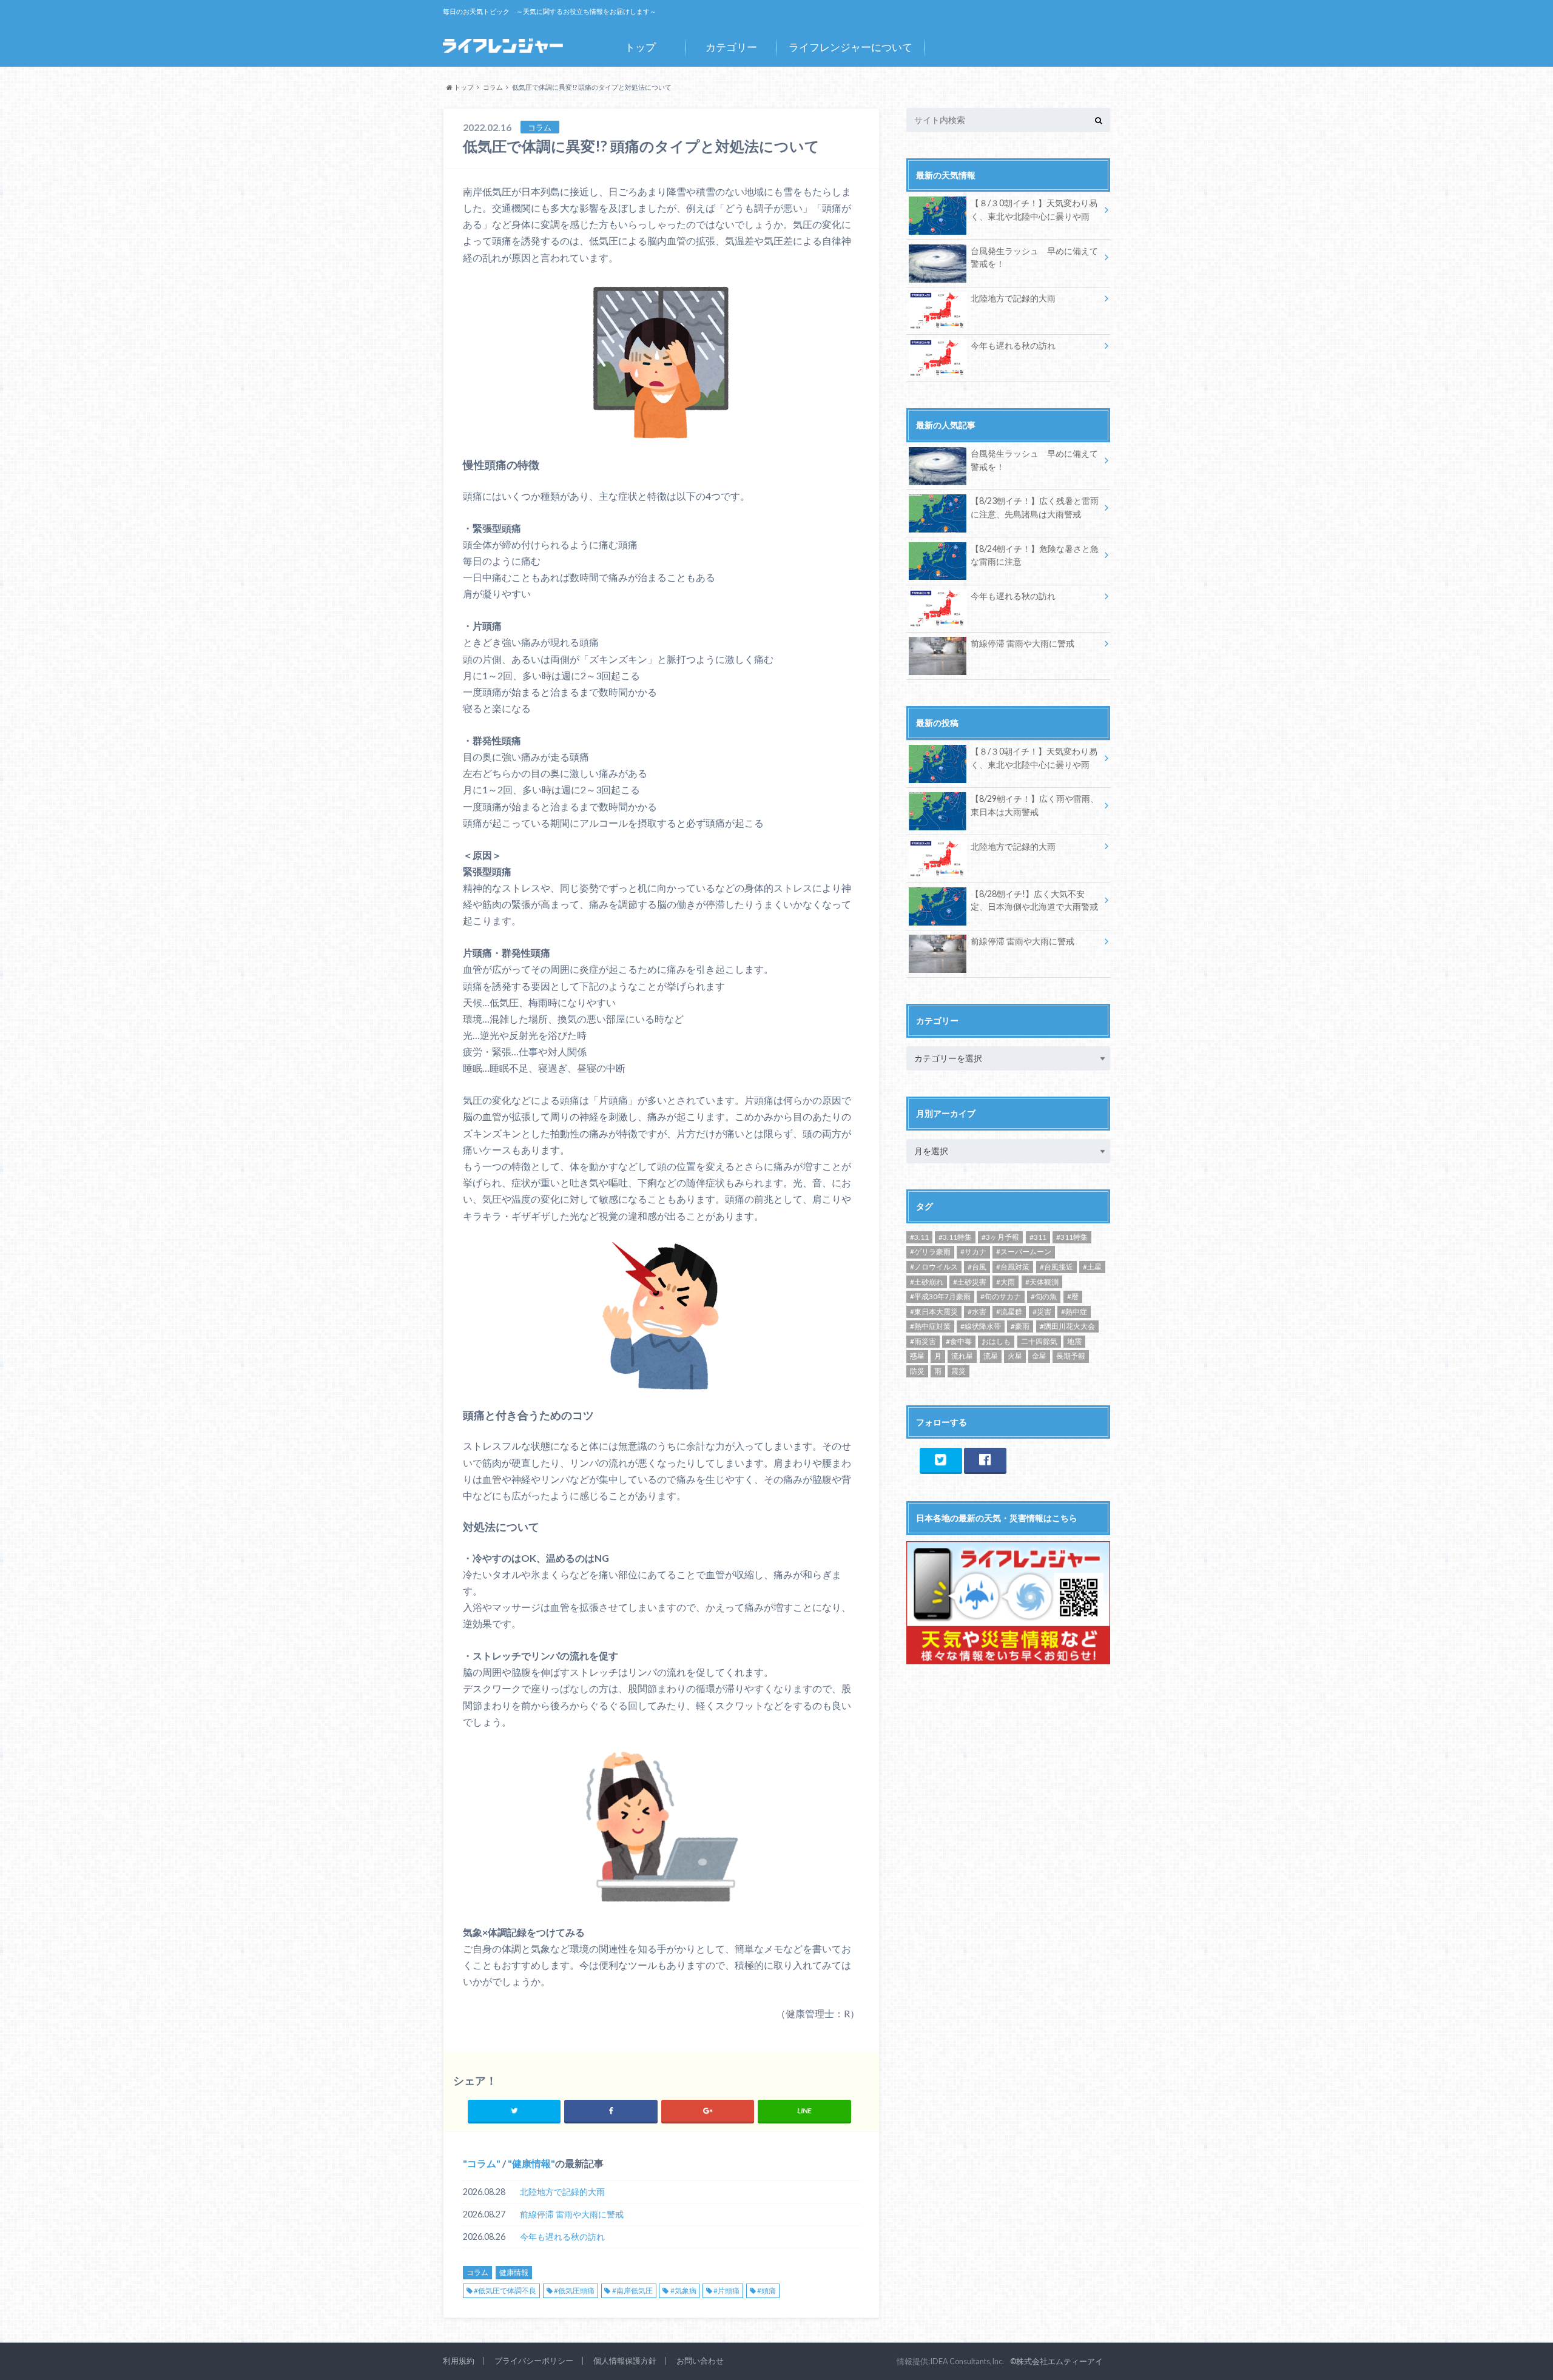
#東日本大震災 (934, 1312)
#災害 (1042, 1312)
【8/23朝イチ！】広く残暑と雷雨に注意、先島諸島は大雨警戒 (1035, 507)
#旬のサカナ (1001, 1296)
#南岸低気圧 (632, 2291)
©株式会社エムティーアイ (1056, 2361)
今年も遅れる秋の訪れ (562, 2237)
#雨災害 (923, 1341)
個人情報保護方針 (625, 2361)
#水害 (977, 1312)
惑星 (917, 1356)
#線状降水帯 (981, 1326)
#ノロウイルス (934, 1267)
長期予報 (1071, 1356)
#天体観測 (1042, 1282)
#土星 (1092, 1267)
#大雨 (1006, 1282)
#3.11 (919, 1237)
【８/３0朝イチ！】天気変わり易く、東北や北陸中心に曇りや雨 (1034, 210)
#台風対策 (1013, 1267)
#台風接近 (1056, 1267)
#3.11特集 (955, 1237)
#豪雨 (1020, 1326)
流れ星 (962, 1356)
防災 (917, 1371)
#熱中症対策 (930, 1326)
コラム (482, 2163)
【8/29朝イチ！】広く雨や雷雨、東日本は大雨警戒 (1035, 805)
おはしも (996, 1341)
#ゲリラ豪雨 (930, 1252)
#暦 (1073, 1296)
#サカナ (973, 1252)
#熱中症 (1074, 1312)
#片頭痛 (726, 2291)
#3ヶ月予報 (1000, 1237)
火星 (1015, 1356)
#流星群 (1009, 1312)
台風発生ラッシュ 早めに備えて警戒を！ (1034, 257)
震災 (958, 1371)
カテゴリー (731, 47)
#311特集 (1072, 1237)
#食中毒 (959, 1341)
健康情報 (531, 2163)
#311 (1038, 1237)
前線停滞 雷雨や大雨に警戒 (572, 2214)
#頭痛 (766, 2291)
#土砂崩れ (927, 1282)
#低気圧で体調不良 (505, 2291)
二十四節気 (1039, 1341)
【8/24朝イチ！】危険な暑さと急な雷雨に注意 (1035, 555)
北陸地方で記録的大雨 (562, 2192)
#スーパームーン (1024, 1252)
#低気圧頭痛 (574, 2291)
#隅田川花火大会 (1067, 1326)
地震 (1074, 1341)
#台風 (977, 1267)
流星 (991, 1356)
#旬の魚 (1044, 1296)
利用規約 (459, 2361)
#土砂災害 (970, 1282)
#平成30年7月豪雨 (940, 1296)
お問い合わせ (700, 2361)
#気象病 (683, 2291)
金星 (1039, 1356)
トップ (640, 47)
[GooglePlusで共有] (708, 2111)
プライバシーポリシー (534, 2361)
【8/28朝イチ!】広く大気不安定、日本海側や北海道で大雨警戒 (1034, 900)
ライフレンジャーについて (851, 47)
